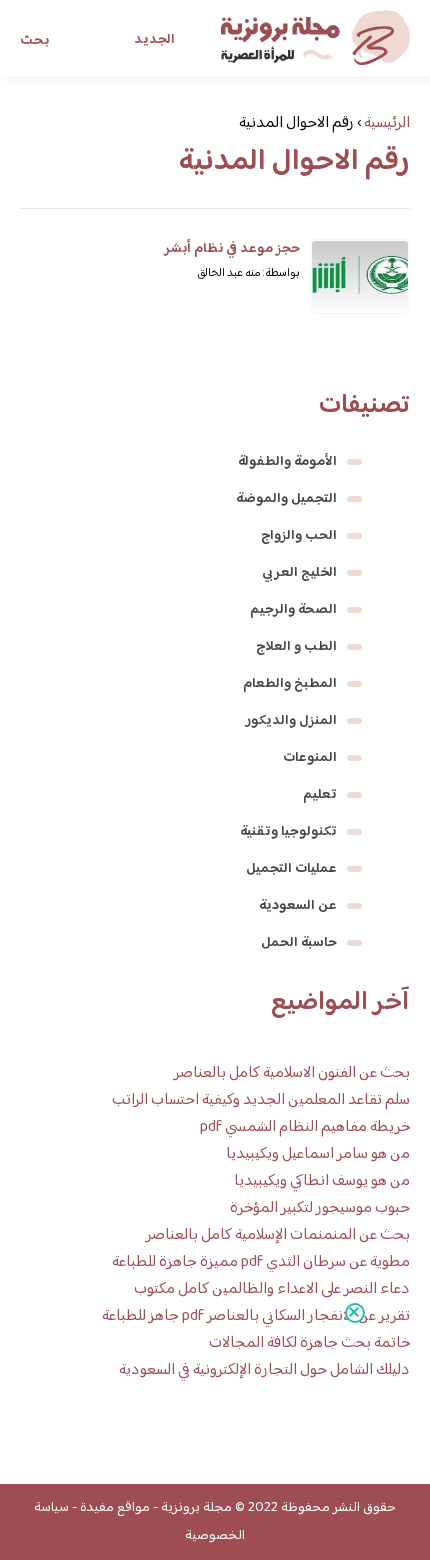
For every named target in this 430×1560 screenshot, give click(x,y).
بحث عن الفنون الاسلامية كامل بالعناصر (292, 1073)
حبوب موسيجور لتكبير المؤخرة (320, 1208)
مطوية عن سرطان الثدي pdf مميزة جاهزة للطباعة (261, 1262)
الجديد (154, 40)
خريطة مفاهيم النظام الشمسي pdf (305, 1127)
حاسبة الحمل (299, 943)
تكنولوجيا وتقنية (288, 832)
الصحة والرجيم (293, 610)
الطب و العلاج (296, 647)
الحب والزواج (299, 536)
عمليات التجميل (291, 869)
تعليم (320, 795)
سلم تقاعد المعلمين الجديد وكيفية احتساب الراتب (261, 1100)
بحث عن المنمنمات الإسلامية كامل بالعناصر (278, 1235)
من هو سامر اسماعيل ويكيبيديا (318, 1154)
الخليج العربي (299, 573)
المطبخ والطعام (290, 684)
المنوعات (310, 758)
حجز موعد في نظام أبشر (232, 249)
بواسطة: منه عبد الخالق (248, 273)
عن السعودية (298, 906)
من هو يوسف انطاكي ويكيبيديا (322, 1181)
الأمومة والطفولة (287, 462)
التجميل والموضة (286, 499)
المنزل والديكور (291, 721)
